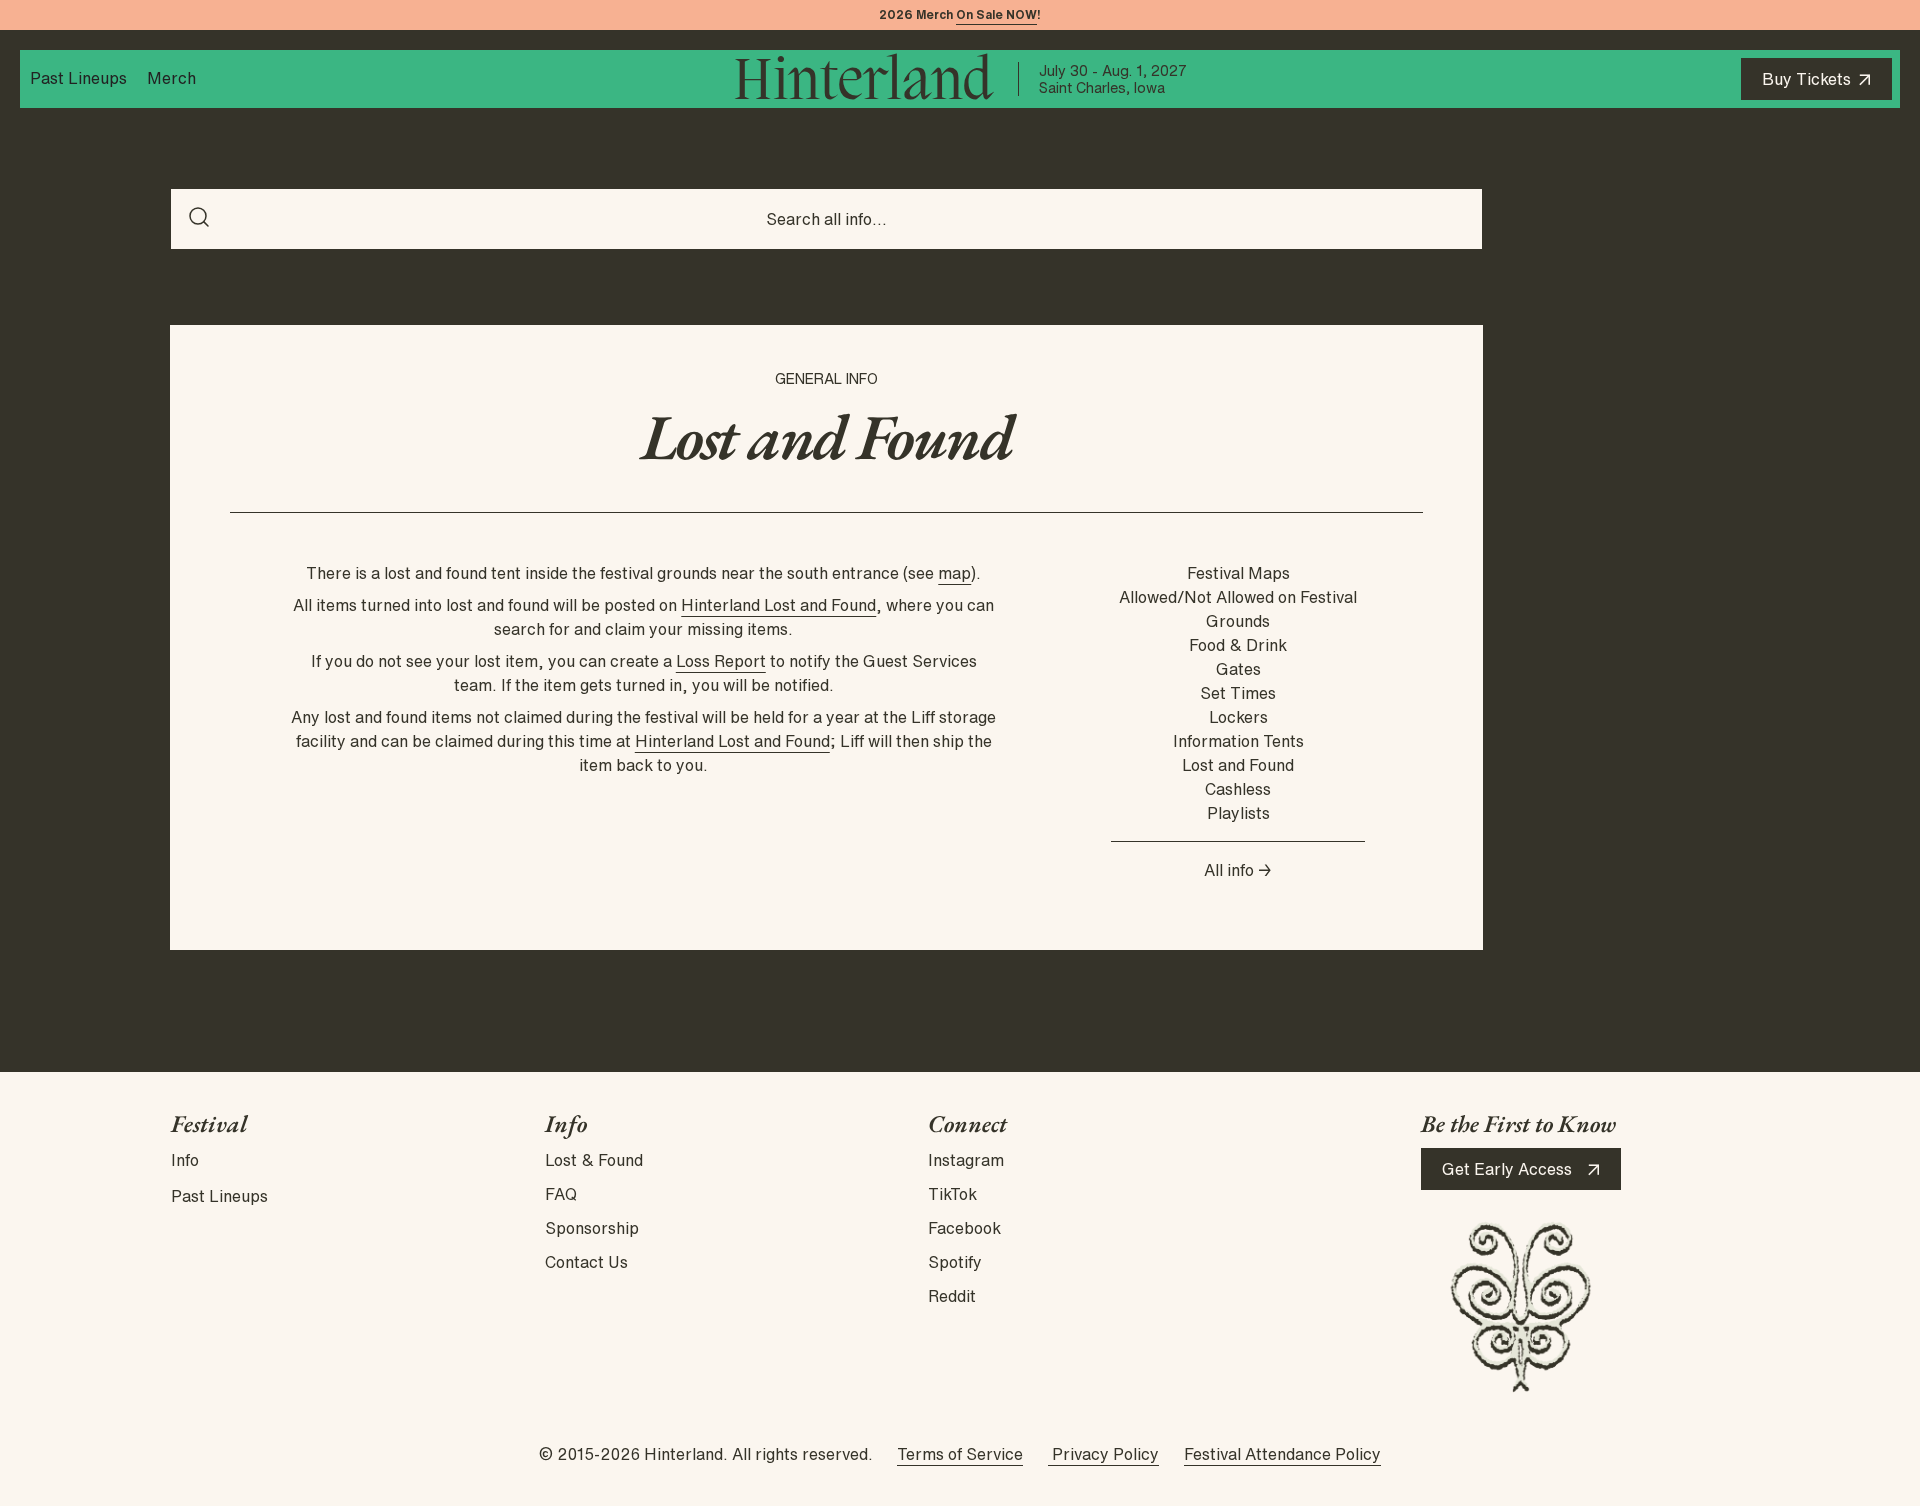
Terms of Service (960, 1454)
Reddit (952, 1296)
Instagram (966, 1160)
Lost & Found (594, 1160)
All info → (1238, 870)
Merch (171, 78)
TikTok (952, 1194)
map (954, 573)
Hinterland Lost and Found (778, 605)
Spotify (955, 1262)
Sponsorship (592, 1228)
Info (185, 1160)
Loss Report (721, 661)
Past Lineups (78, 78)
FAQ (561, 1194)
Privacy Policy (1103, 1454)
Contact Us (586, 1262)
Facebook (964, 1228)
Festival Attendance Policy (1282, 1454)
